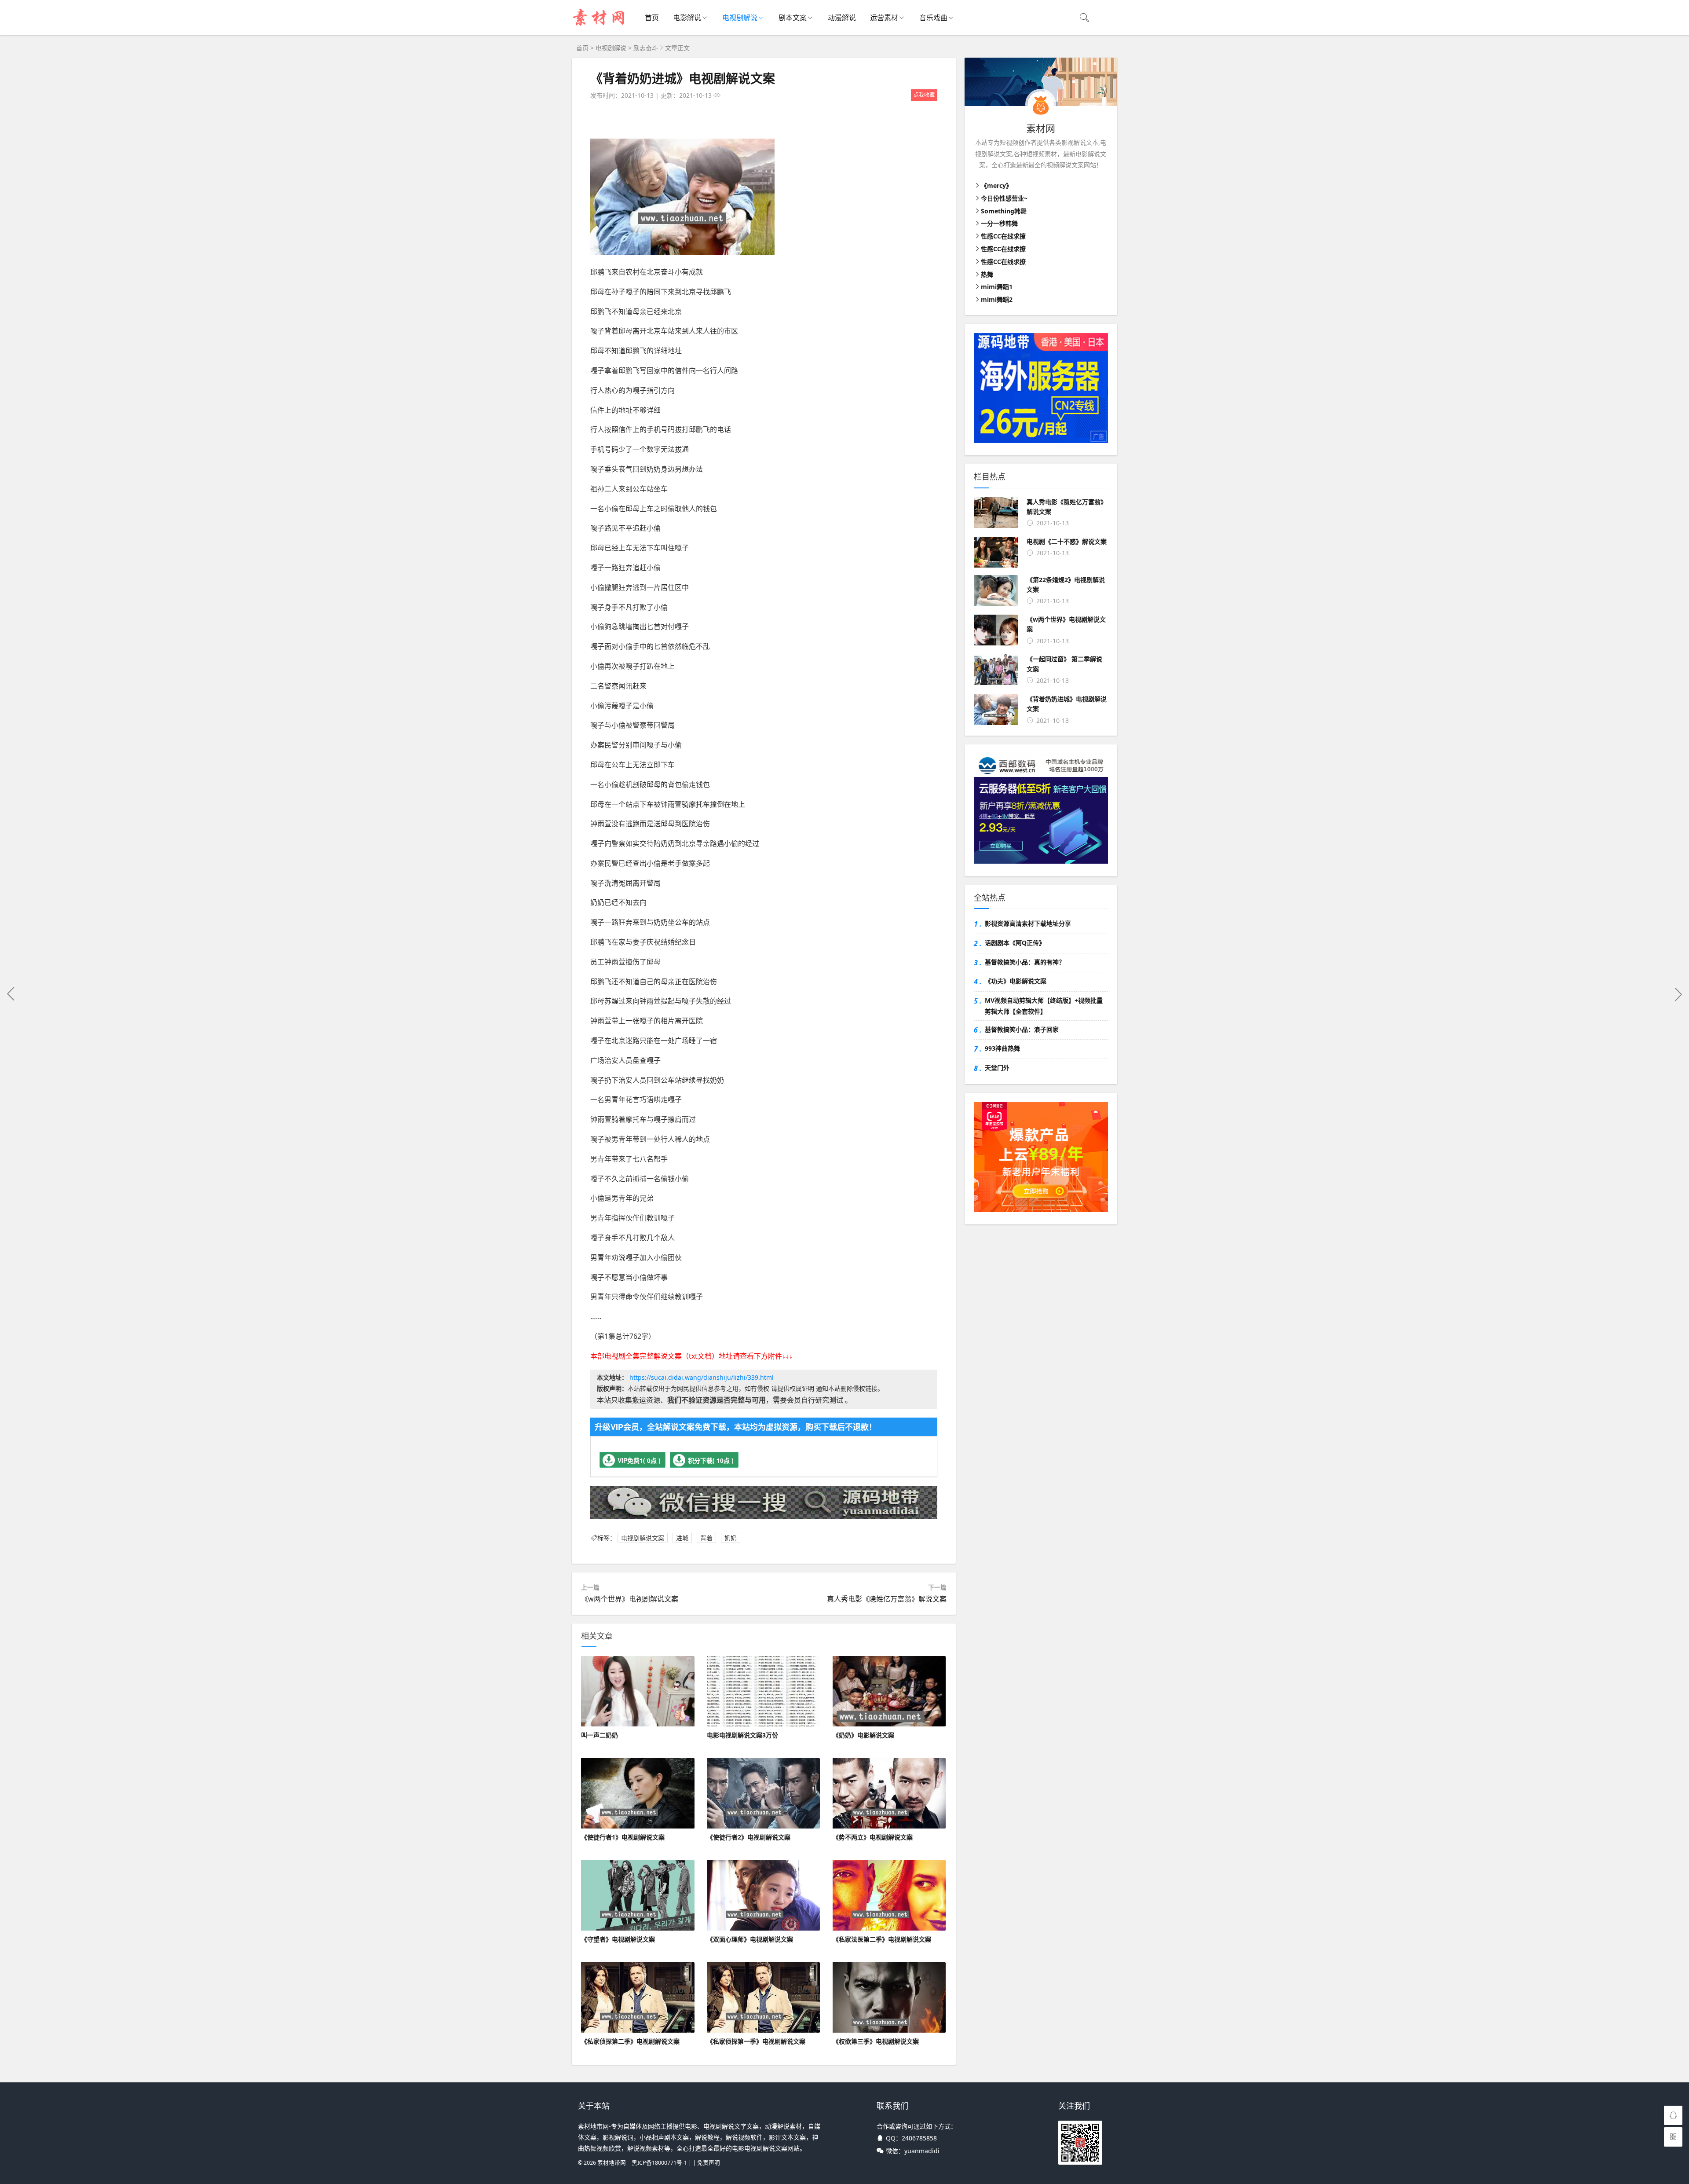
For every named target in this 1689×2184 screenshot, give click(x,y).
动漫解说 (842, 18)
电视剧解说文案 (643, 1538)
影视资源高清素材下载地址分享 (1028, 923)
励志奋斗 (646, 48)
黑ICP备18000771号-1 (659, 2163)
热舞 (987, 274)
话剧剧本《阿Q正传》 (1015, 943)
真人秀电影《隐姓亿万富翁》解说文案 (887, 1599)
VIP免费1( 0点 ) (639, 1460)
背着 (706, 1538)
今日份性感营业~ (1004, 198)
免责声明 (709, 2163)
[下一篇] (1678, 994)
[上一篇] (11, 994)
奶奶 (731, 1538)
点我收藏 (924, 95)
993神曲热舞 (1002, 1048)
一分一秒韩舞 (999, 223)
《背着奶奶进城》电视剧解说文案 (683, 78)
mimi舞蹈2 (997, 299)
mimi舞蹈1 (997, 287)
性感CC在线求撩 (1003, 236)
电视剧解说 (740, 18)
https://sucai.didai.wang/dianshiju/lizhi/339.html (702, 1377)
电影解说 (687, 18)
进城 (682, 1538)
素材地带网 (612, 2163)
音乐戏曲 (933, 18)
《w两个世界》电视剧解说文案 (630, 1599)
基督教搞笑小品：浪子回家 (1022, 1029)
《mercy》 (996, 185)
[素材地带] (600, 27)
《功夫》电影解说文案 (1016, 981)
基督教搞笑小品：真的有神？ (1025, 962)
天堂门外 (997, 1068)
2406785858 (919, 2138)
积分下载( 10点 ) (711, 1460)
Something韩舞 (1004, 211)
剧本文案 (793, 18)
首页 (652, 18)
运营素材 (884, 18)
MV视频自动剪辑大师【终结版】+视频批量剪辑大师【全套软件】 (1044, 1006)
